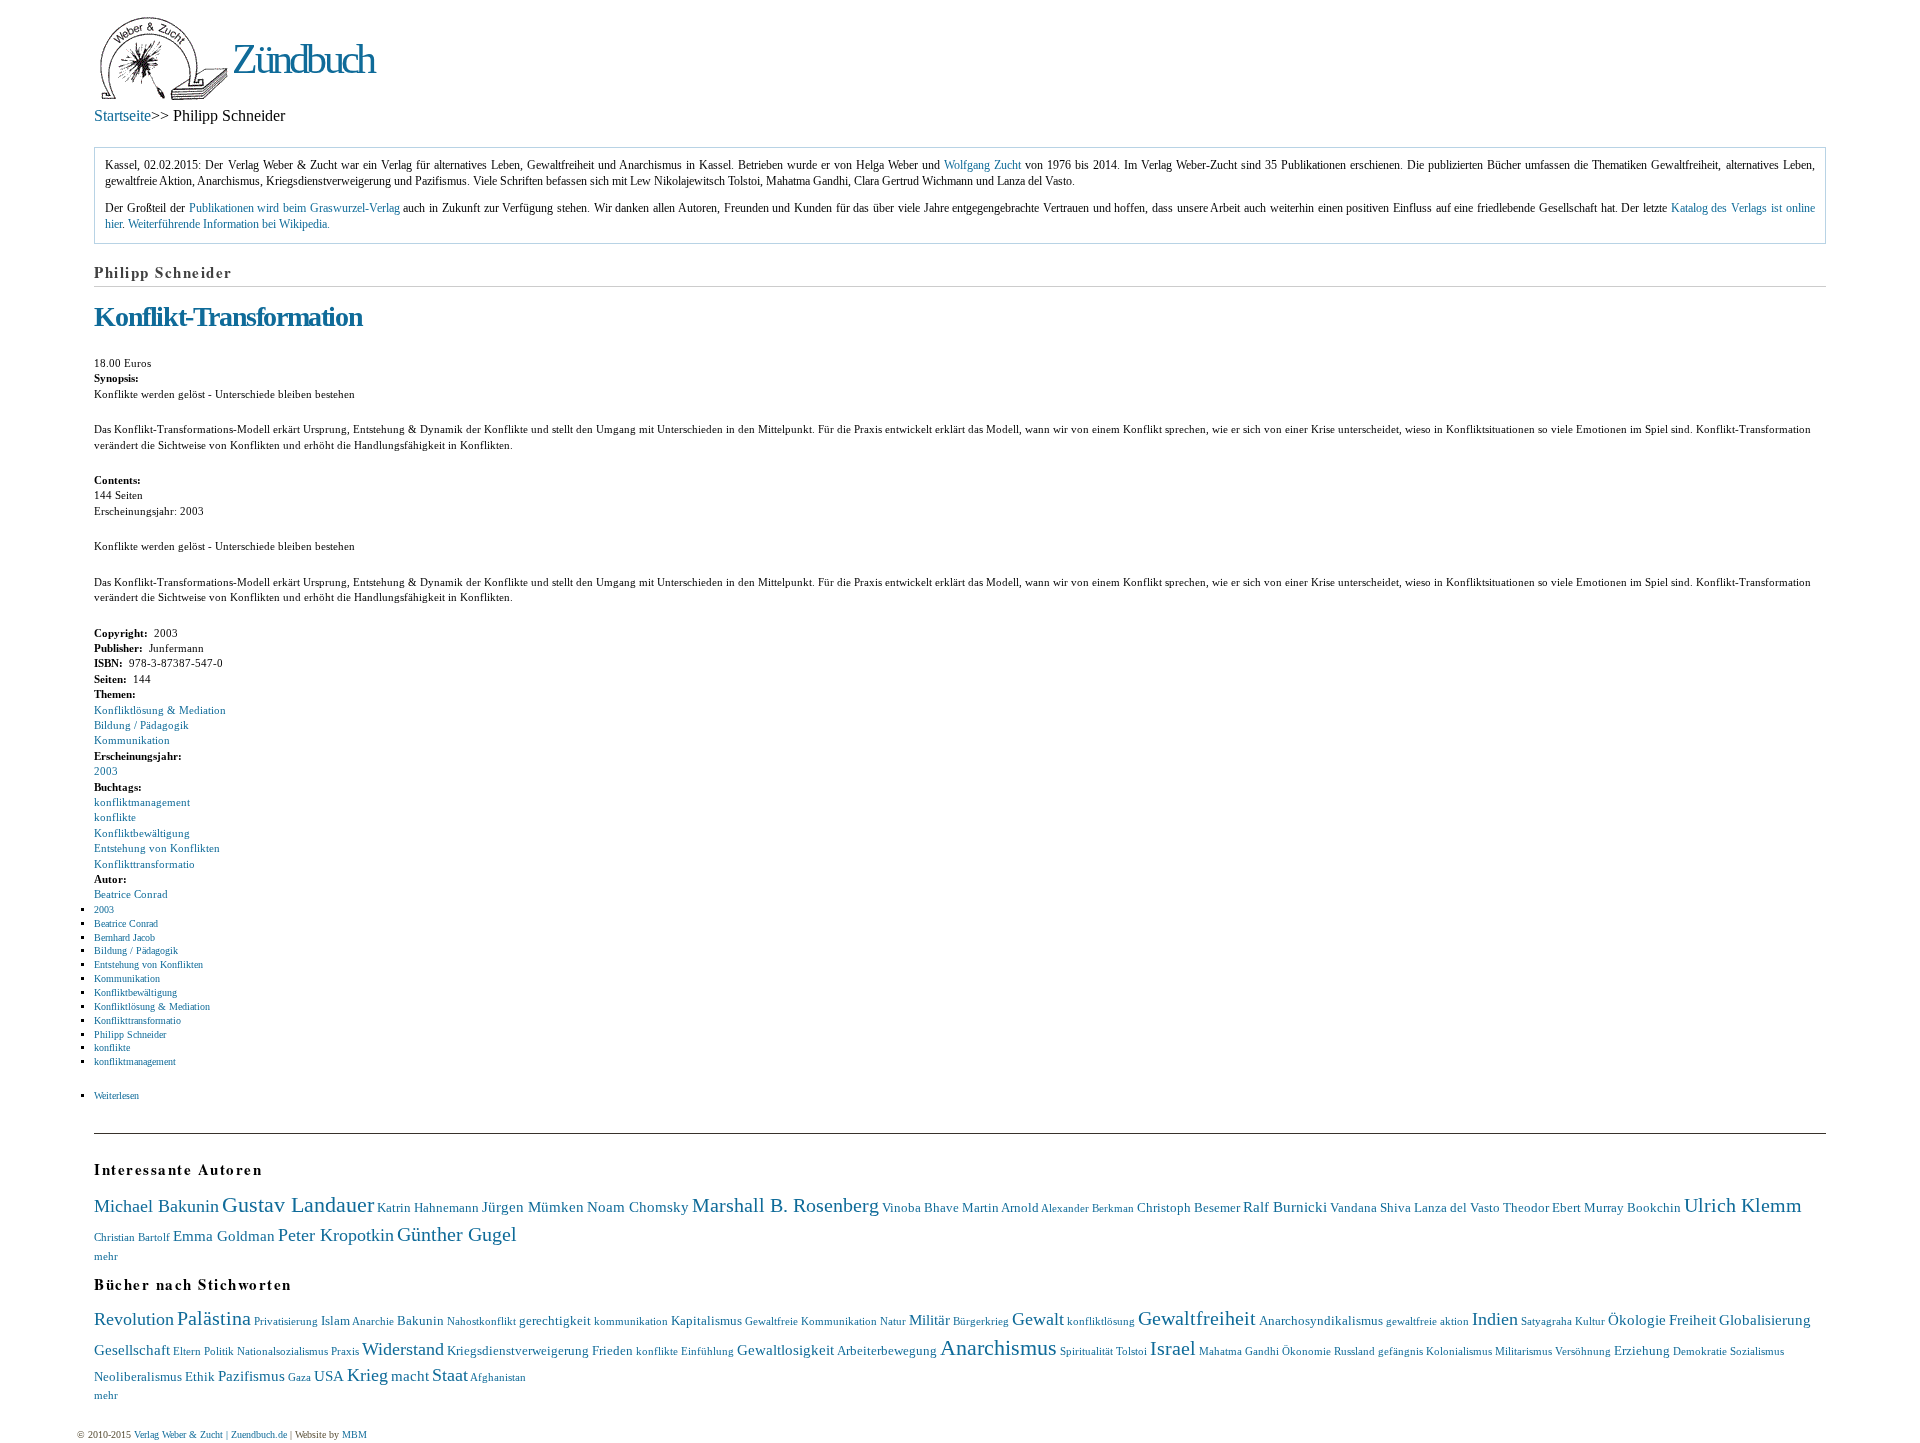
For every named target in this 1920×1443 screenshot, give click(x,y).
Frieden (612, 1350)
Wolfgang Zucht (982, 165)
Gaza (299, 1377)
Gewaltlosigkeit (785, 1349)
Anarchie (373, 1321)
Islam (335, 1320)
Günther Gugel (457, 1234)
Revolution (134, 1319)
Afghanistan (498, 1377)
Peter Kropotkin (336, 1235)
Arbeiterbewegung (887, 1350)
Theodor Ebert (1542, 1207)
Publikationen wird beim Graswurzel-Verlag (294, 208)
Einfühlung (707, 1351)
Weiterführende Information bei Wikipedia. (229, 224)
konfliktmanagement (142, 802)
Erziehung (1642, 1350)
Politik (219, 1351)
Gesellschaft (132, 1349)
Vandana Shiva (1370, 1207)
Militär (929, 1319)
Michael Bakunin (156, 1206)
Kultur (1590, 1321)
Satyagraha (1546, 1321)
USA (329, 1375)
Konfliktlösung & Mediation (160, 710)
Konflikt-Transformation (228, 316)
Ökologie (1637, 1319)
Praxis (345, 1351)
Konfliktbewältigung (142, 833)
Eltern (187, 1351)
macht (410, 1375)
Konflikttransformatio (144, 864)
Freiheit (1692, 1319)
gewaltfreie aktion (1427, 1321)
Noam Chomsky (638, 1206)
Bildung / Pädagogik (141, 725)
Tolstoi (1131, 1351)
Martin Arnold (1000, 1207)
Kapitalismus (706, 1320)
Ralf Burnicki (1285, 1206)
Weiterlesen (116, 1095)
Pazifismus (251, 1375)
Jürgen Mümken (533, 1206)
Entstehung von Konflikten (157, 848)
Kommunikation (132, 740)
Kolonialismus (1459, 1351)
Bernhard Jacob (124, 937)
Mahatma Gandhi (1239, 1351)
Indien (1495, 1319)
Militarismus (1523, 1351)
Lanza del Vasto (1457, 1207)
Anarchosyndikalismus (1321, 1320)
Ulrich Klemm (1743, 1205)
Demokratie (1700, 1351)
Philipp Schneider (130, 1034)
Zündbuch (302, 59)
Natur (893, 1321)
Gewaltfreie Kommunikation (811, 1321)
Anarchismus (998, 1347)
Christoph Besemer (1188, 1207)
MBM (354, 1434)
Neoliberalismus (138, 1376)
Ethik (200, 1376)
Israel (1173, 1348)
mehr (106, 1256)
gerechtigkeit (555, 1320)
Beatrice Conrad (131, 894)
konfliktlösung (1101, 1321)
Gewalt (1038, 1319)
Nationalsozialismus (282, 1351)
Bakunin (420, 1320)
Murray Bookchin (1632, 1207)
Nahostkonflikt (481, 1321)
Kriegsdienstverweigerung (518, 1350)
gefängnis (1400, 1351)
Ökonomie (1306, 1351)
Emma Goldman (224, 1235)
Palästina (214, 1318)
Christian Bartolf (132, 1237)
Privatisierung (286, 1321)
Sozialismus (1757, 1351)
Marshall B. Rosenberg (785, 1205)
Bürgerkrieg (981, 1321)
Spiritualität (1086, 1351)
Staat (450, 1375)
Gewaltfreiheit (1197, 1318)
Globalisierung (1765, 1319)
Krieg (367, 1375)
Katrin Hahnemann (428, 1207)
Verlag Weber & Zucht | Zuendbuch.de (210, 1434)
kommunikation (631, 1321)
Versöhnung (1583, 1351)
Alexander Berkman (1087, 1208)
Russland (1354, 1351)
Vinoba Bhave (920, 1207)
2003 (106, 771)
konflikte (115, 817)
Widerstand (403, 1349)
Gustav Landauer (298, 1204)
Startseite (122, 115)
